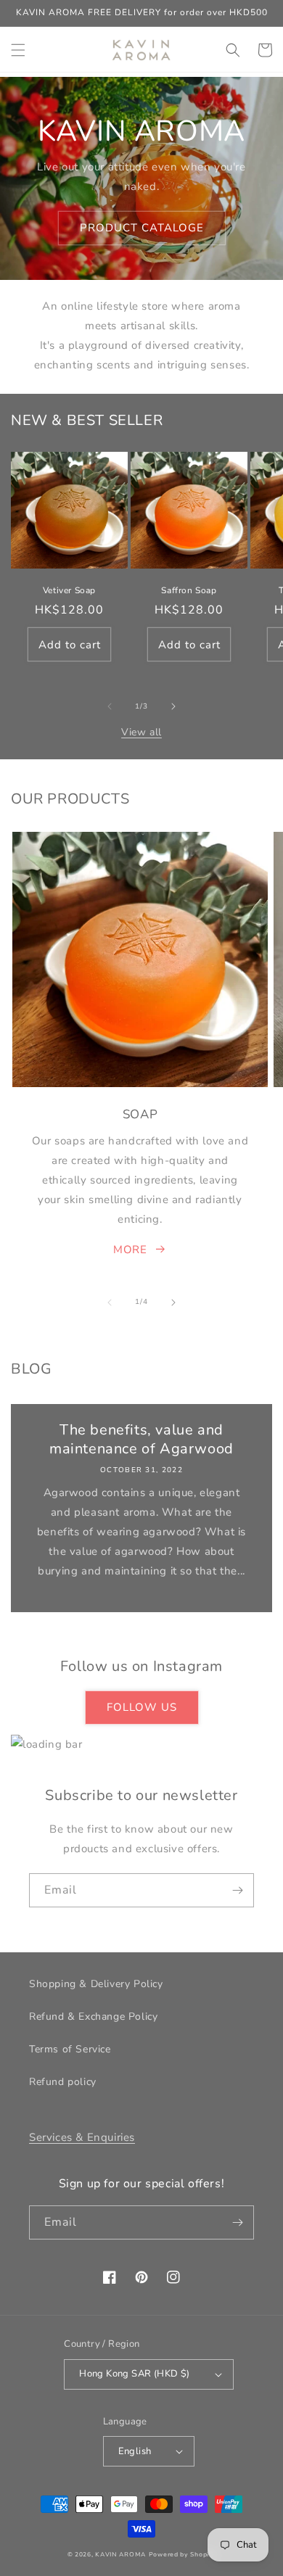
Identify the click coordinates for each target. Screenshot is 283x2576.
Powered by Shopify (182, 2555)
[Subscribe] (237, 1890)
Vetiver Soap (69, 591)
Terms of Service (70, 2049)
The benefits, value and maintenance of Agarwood (141, 1440)
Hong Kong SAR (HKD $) (134, 2374)
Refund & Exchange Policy (93, 2016)
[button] (18, 50)
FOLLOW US (142, 1707)
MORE (130, 1250)
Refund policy (63, 2082)
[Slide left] (110, 706)
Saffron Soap (189, 591)
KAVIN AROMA (120, 2555)
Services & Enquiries (82, 2137)
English (135, 2451)
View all (141, 732)
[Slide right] (173, 706)
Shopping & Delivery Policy (96, 1984)
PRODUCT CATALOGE (142, 228)
